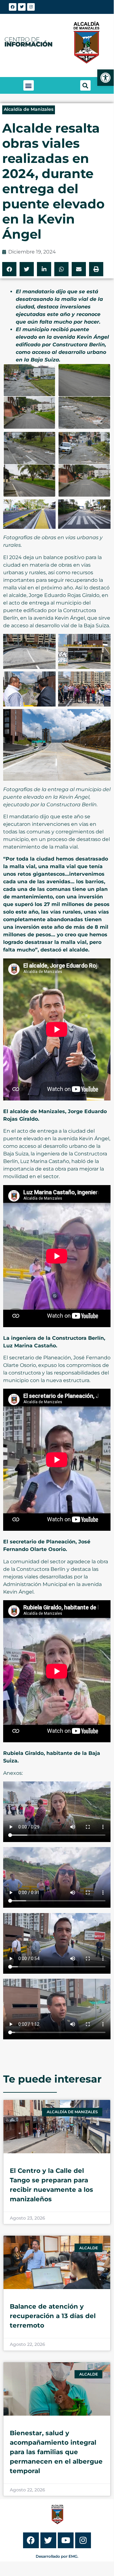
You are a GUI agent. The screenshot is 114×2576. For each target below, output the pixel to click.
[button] (29, 85)
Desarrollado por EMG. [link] (57, 2556)
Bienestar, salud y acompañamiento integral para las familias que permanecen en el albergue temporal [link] (56, 2452)
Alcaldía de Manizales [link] (29, 109)
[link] (105, 78)
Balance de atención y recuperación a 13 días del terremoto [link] (53, 2316)
